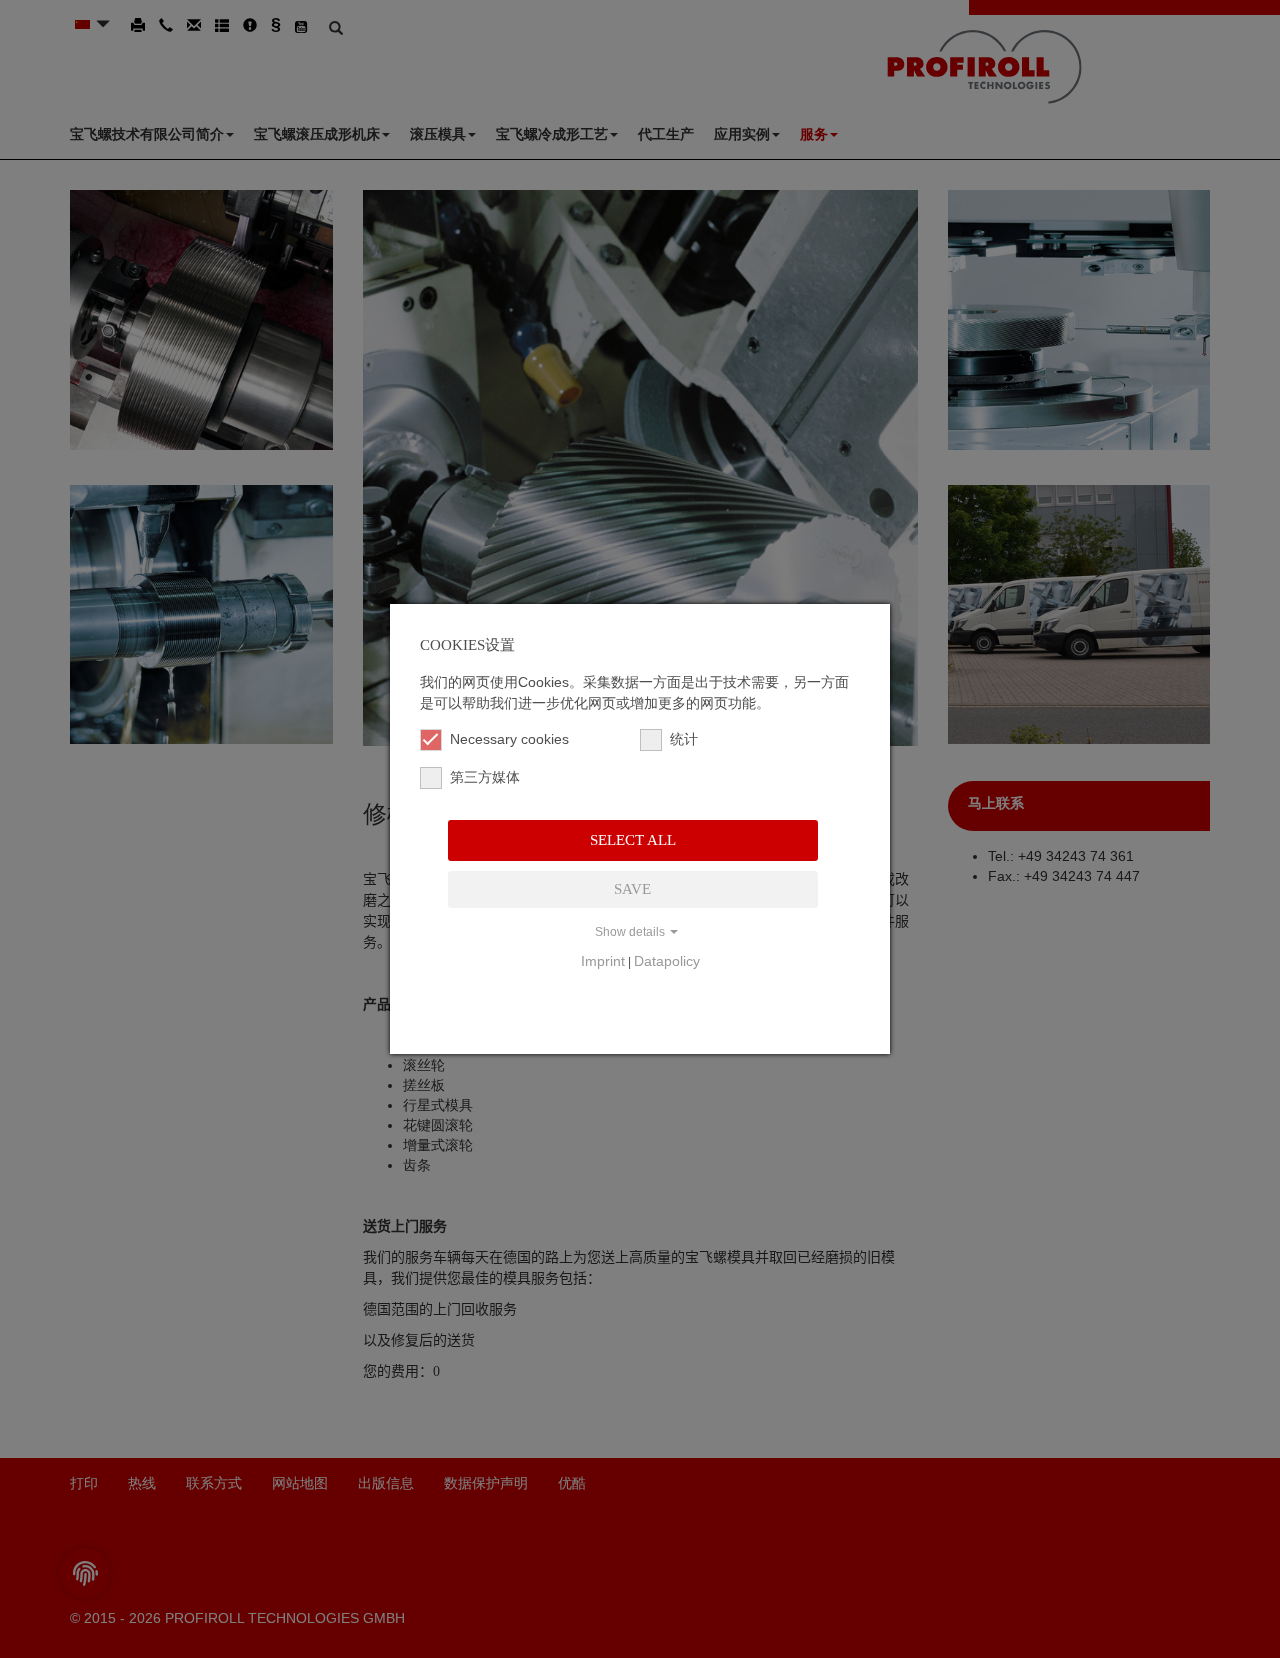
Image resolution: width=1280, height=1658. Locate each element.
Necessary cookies (509, 739)
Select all (633, 840)
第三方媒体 (485, 777)
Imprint (603, 961)
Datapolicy (667, 961)
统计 (684, 739)
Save (632, 889)
